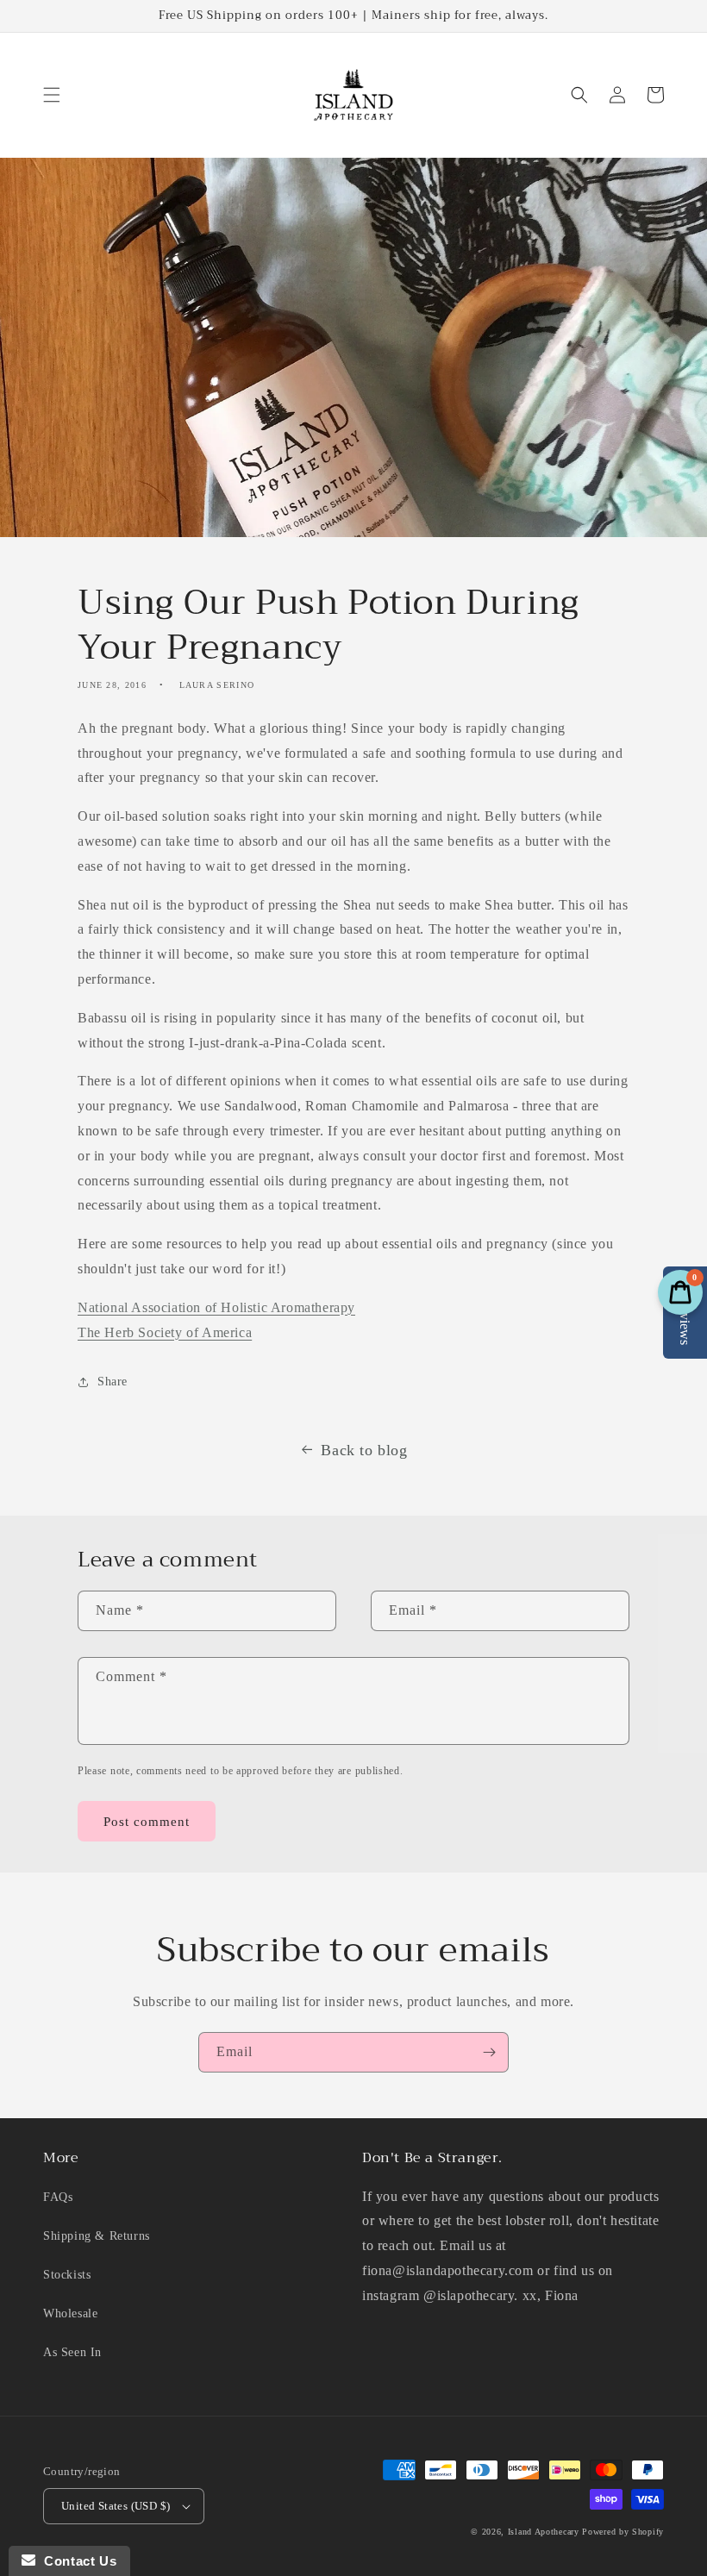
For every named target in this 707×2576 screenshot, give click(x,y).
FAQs (58, 2197)
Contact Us (76, 2561)
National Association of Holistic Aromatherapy (216, 1307)
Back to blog (364, 1450)
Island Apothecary (544, 2532)
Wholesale (70, 2313)
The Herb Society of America (165, 1332)
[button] (52, 95)
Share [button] (113, 1382)
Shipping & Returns (97, 2236)
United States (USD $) (116, 2506)
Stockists (67, 2275)
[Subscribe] (489, 2052)
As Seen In (72, 2352)
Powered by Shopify (623, 2532)
